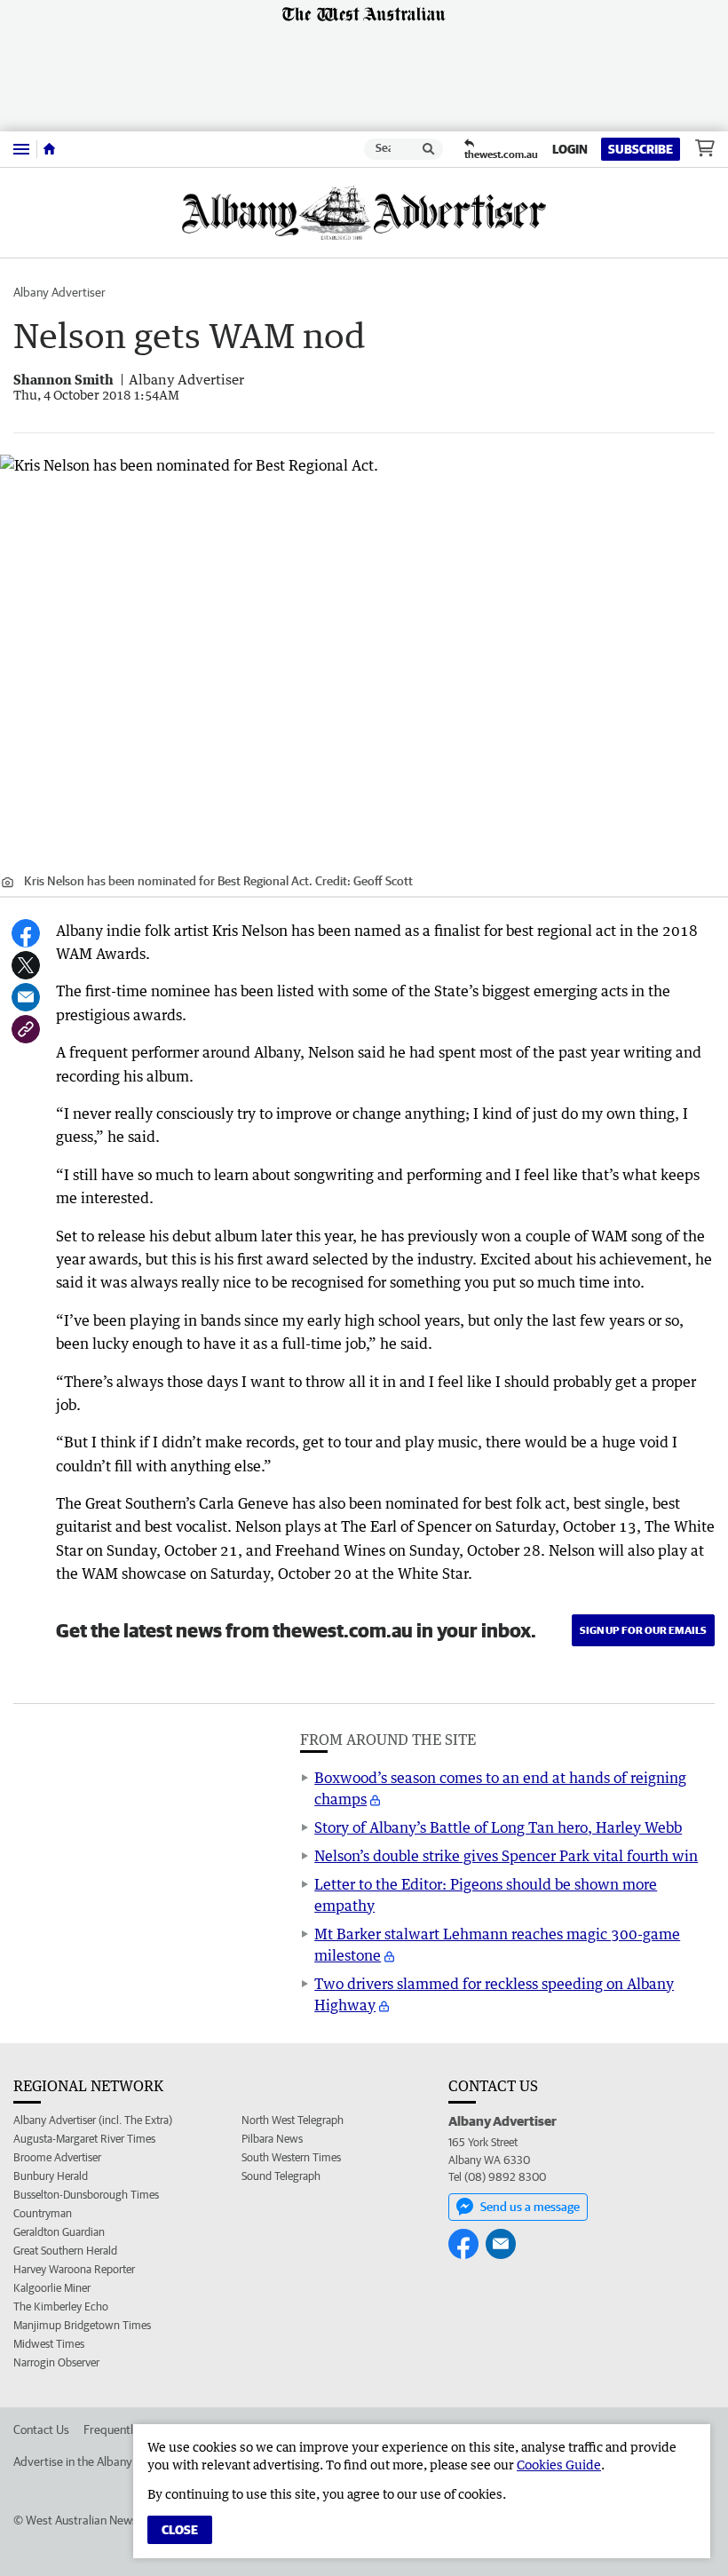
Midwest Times (49, 2344)
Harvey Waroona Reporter (74, 2269)
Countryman (43, 2213)
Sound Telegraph (281, 2176)
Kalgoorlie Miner (52, 2288)
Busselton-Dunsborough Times (86, 2195)
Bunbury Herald (51, 2176)
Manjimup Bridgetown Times (82, 2325)
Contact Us (41, 2429)
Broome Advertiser (57, 2157)
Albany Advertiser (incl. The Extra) (93, 2120)
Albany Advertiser (59, 292)
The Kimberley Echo (61, 2307)
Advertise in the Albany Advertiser (101, 2461)
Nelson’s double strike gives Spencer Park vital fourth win (506, 1856)
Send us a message (530, 2207)
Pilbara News (272, 2139)
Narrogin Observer (56, 2362)
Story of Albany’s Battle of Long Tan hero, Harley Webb (498, 1827)
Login (570, 149)
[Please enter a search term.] (429, 149)
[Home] (49, 149)
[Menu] (21, 149)
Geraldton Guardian (59, 2232)
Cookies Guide (559, 2465)
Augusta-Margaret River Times (84, 2139)
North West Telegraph (293, 2120)
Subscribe (641, 149)
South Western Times (291, 2157)
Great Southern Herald (65, 2251)
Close (180, 2530)
